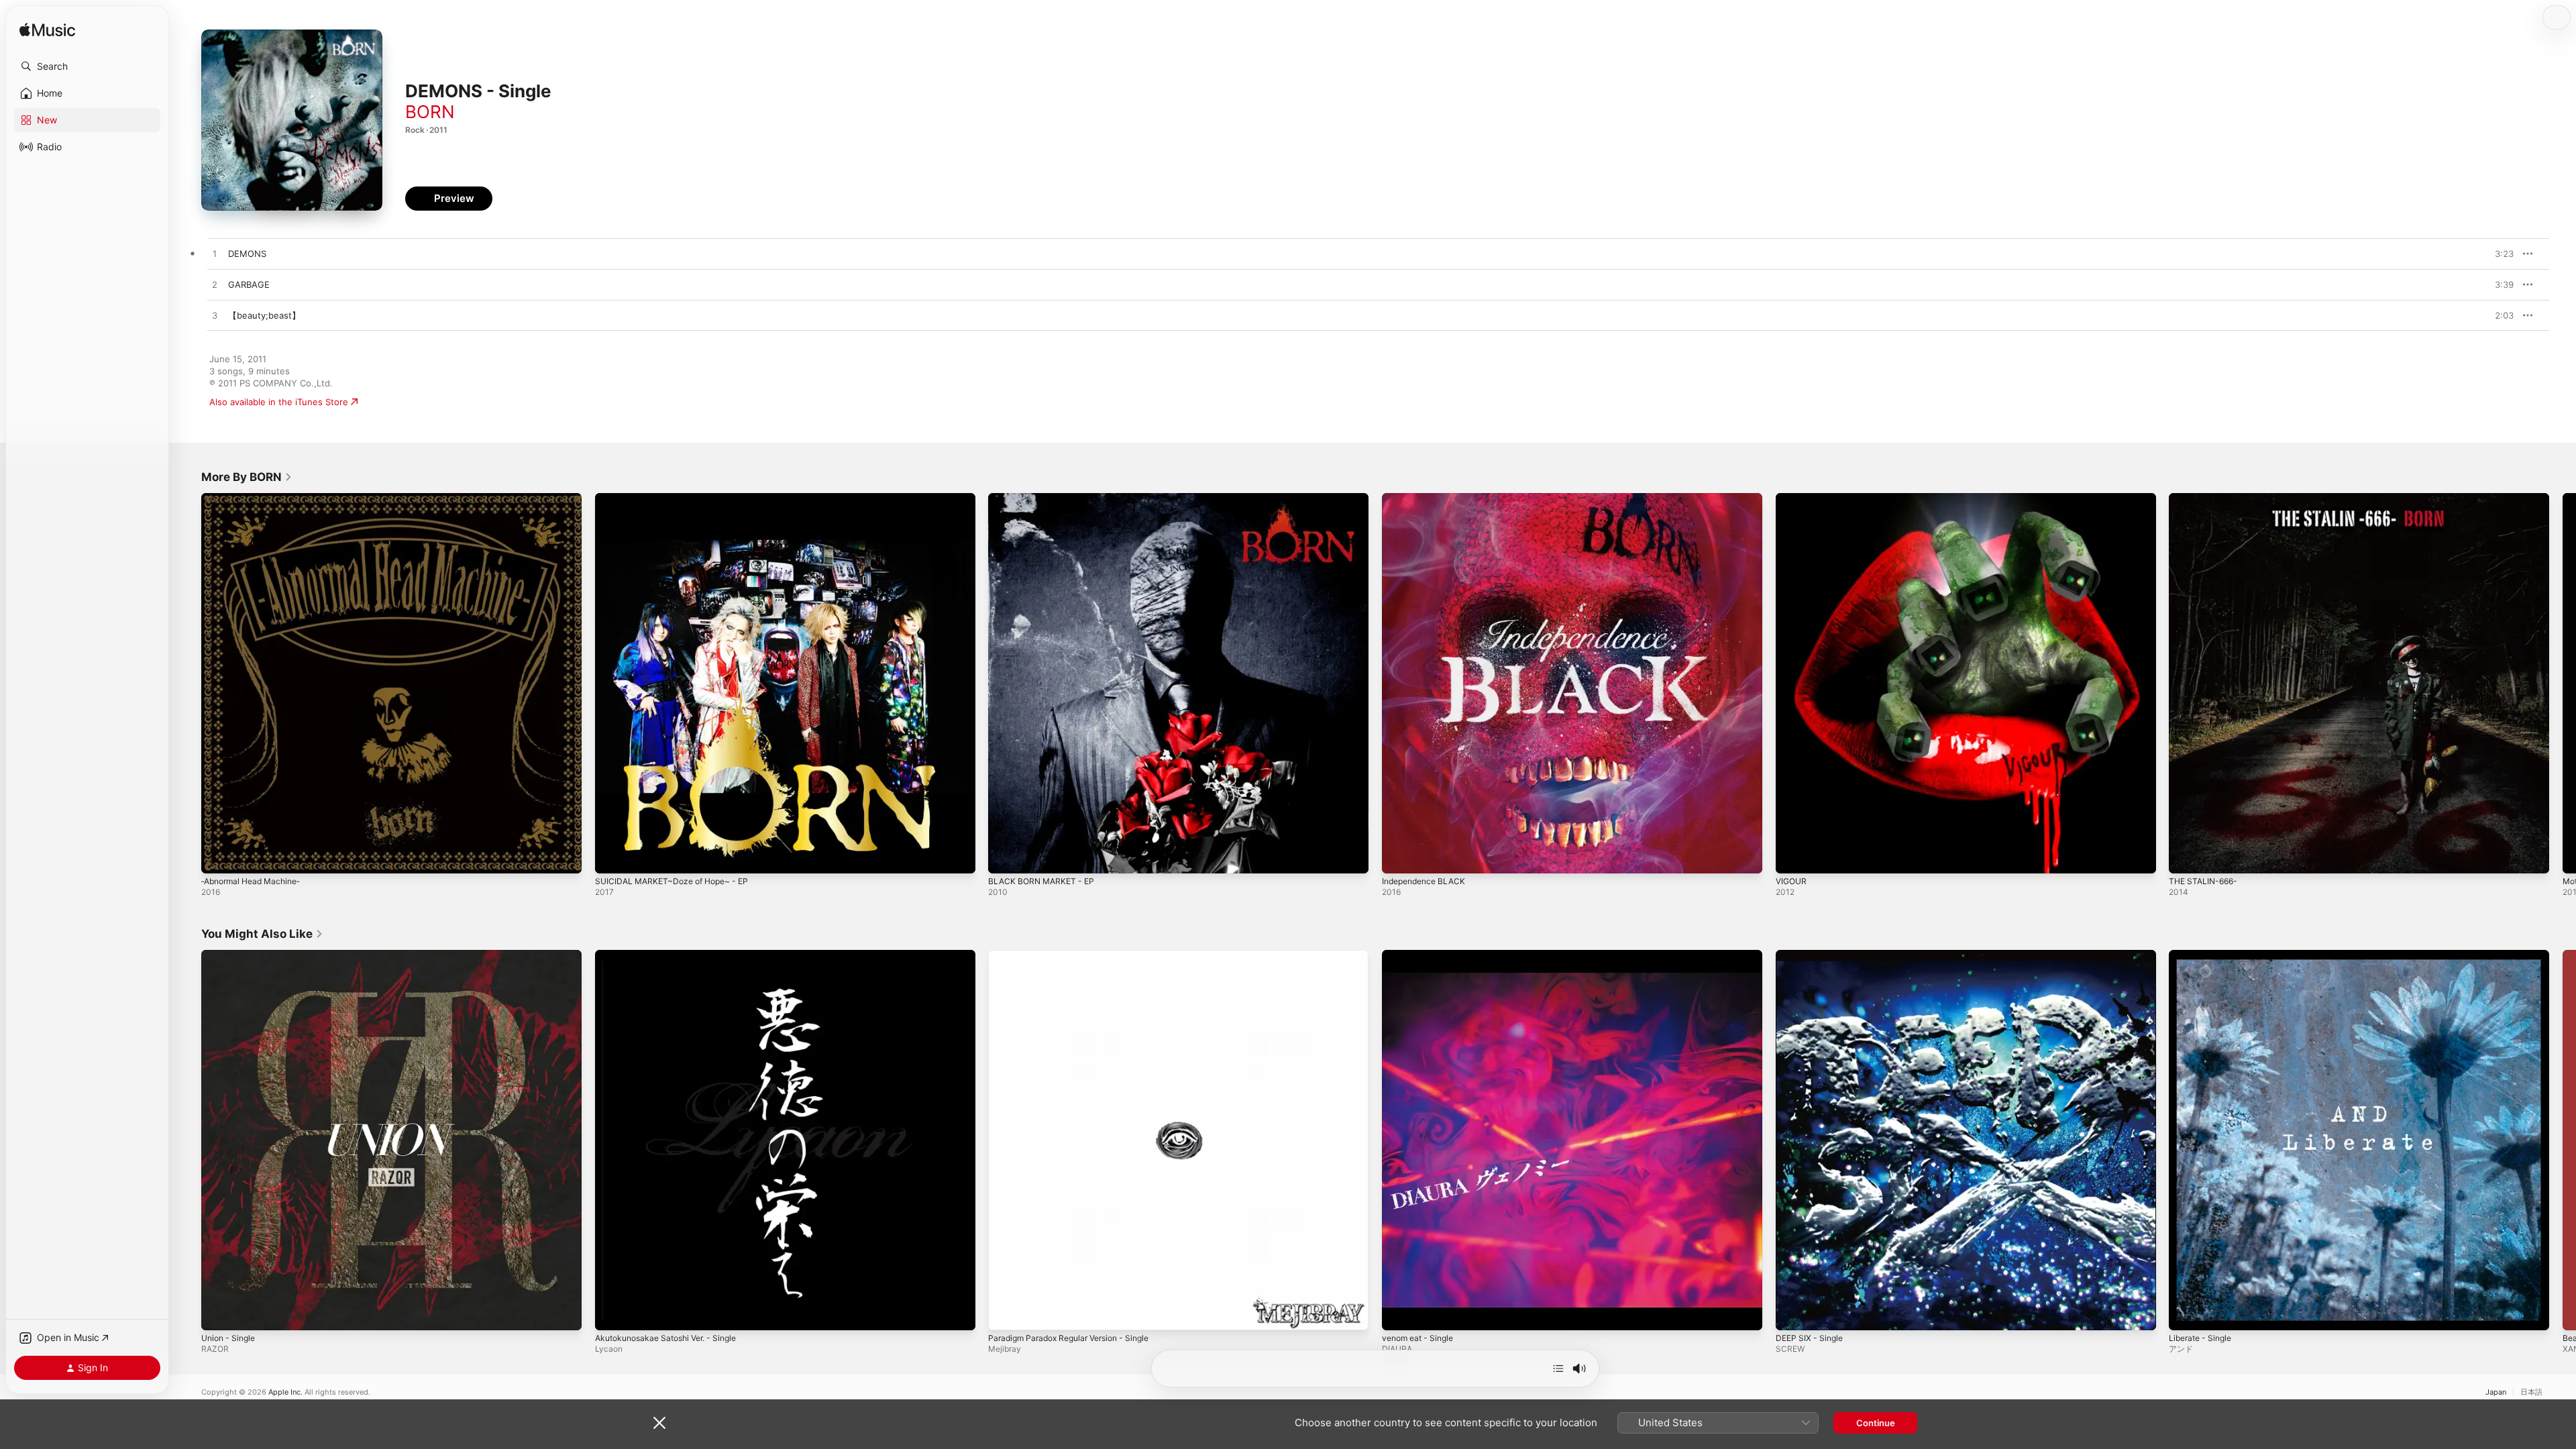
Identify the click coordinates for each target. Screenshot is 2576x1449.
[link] (247, 477)
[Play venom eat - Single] (1399, 1313)
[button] (87, 66)
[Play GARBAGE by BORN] (215, 285)
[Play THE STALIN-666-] (2186, 857)
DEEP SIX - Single (1812, 955)
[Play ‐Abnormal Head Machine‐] (218, 857)
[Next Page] (2563, 683)
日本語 (2531, 1392)
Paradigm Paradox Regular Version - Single (1077, 955)
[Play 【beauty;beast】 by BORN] (215, 316)
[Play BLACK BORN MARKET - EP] (1005, 857)
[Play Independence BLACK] (1399, 857)
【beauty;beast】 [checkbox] (264, 315)
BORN (430, 112)
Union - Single (231, 955)
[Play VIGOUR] (1792, 857)
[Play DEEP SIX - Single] (1792, 1313)
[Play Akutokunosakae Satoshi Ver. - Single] (612, 1313)
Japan (2496, 1392)
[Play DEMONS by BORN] (215, 254)
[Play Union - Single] (218, 1313)
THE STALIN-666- (2206, 498)
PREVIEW (2499, 254)
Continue (1876, 1423)
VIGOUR (1792, 498)
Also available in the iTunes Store (279, 402)
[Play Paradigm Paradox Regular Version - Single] (1005, 1313)
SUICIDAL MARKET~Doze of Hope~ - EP (679, 498)
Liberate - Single (2203, 955)
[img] (47, 31)
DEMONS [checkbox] (247, 254)
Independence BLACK (1428, 498)
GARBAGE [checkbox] (249, 284)
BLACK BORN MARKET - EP (1045, 498)
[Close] (659, 1423)
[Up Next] (1558, 1368)
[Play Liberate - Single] (2186, 1313)
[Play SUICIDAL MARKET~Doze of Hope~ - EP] (612, 857)
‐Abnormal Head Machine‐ (256, 498)
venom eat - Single (1421, 955)
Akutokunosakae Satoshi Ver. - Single (674, 955)
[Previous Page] (188, 683)
